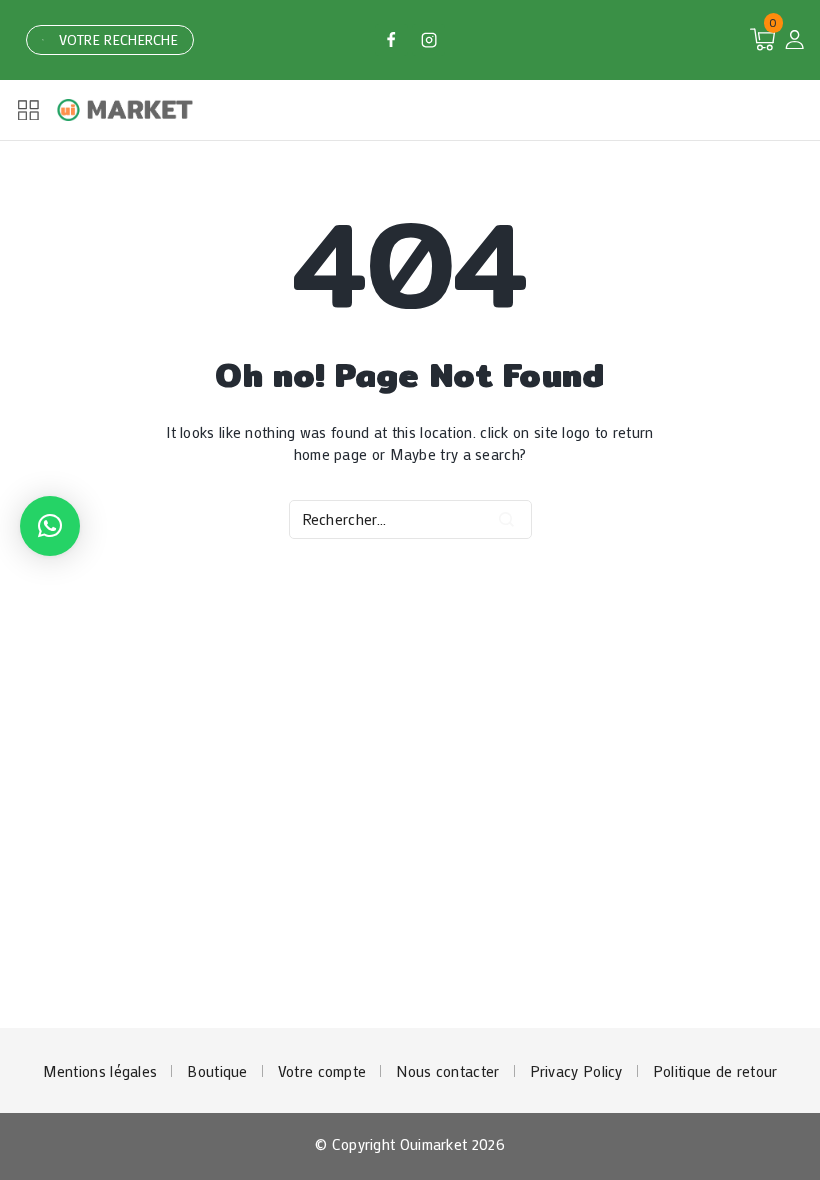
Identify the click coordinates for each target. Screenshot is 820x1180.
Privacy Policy (576, 1071)
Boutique (217, 1071)
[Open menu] (28, 110)
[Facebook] (391, 40)
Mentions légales (100, 1071)
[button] (50, 526)
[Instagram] (428, 40)
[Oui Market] (126, 110)
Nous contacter (447, 1071)
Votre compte (322, 1071)
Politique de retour (715, 1071)
